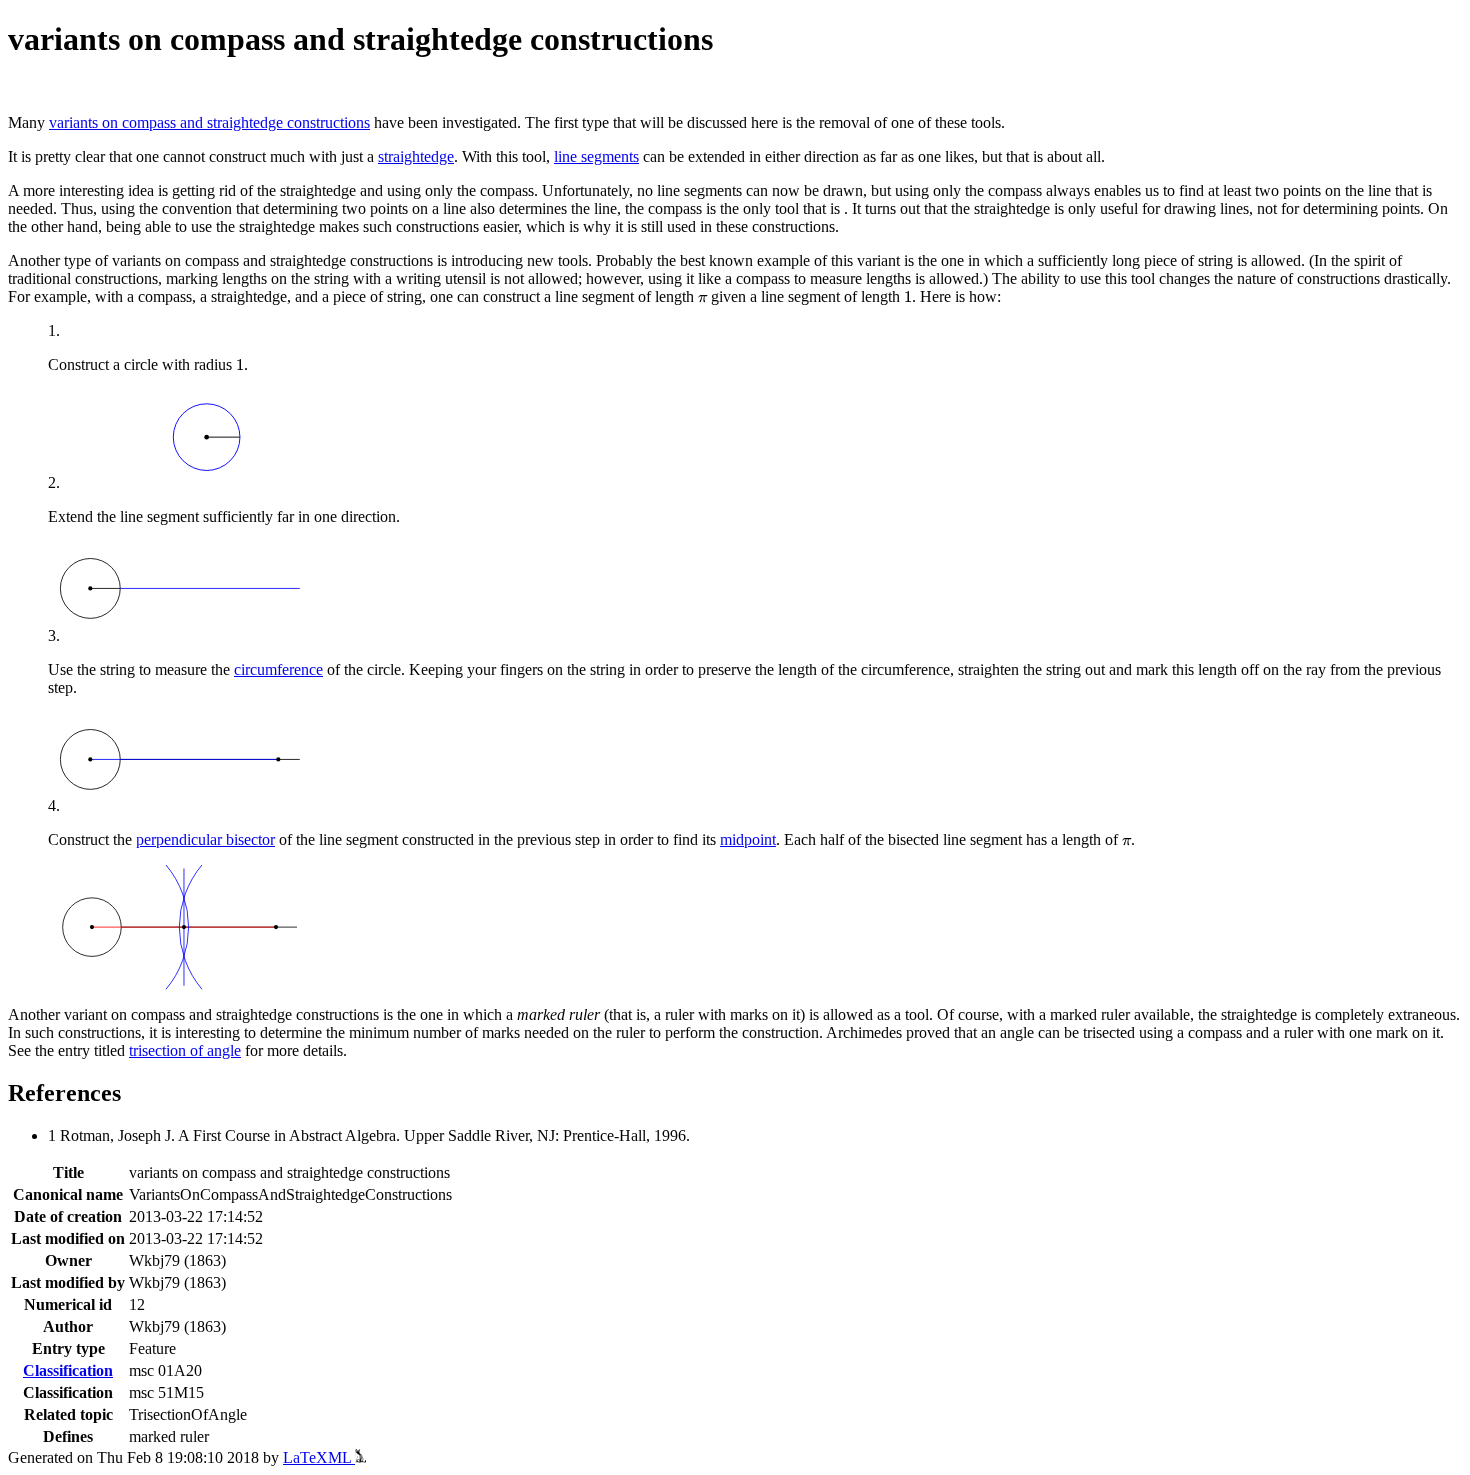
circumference (278, 669)
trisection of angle (185, 1050)
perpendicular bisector (205, 839)
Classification (68, 1370)
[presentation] (702, 299)
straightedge (416, 156)
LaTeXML (319, 1457)
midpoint (748, 839)
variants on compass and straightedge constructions (209, 122)
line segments (596, 156)
